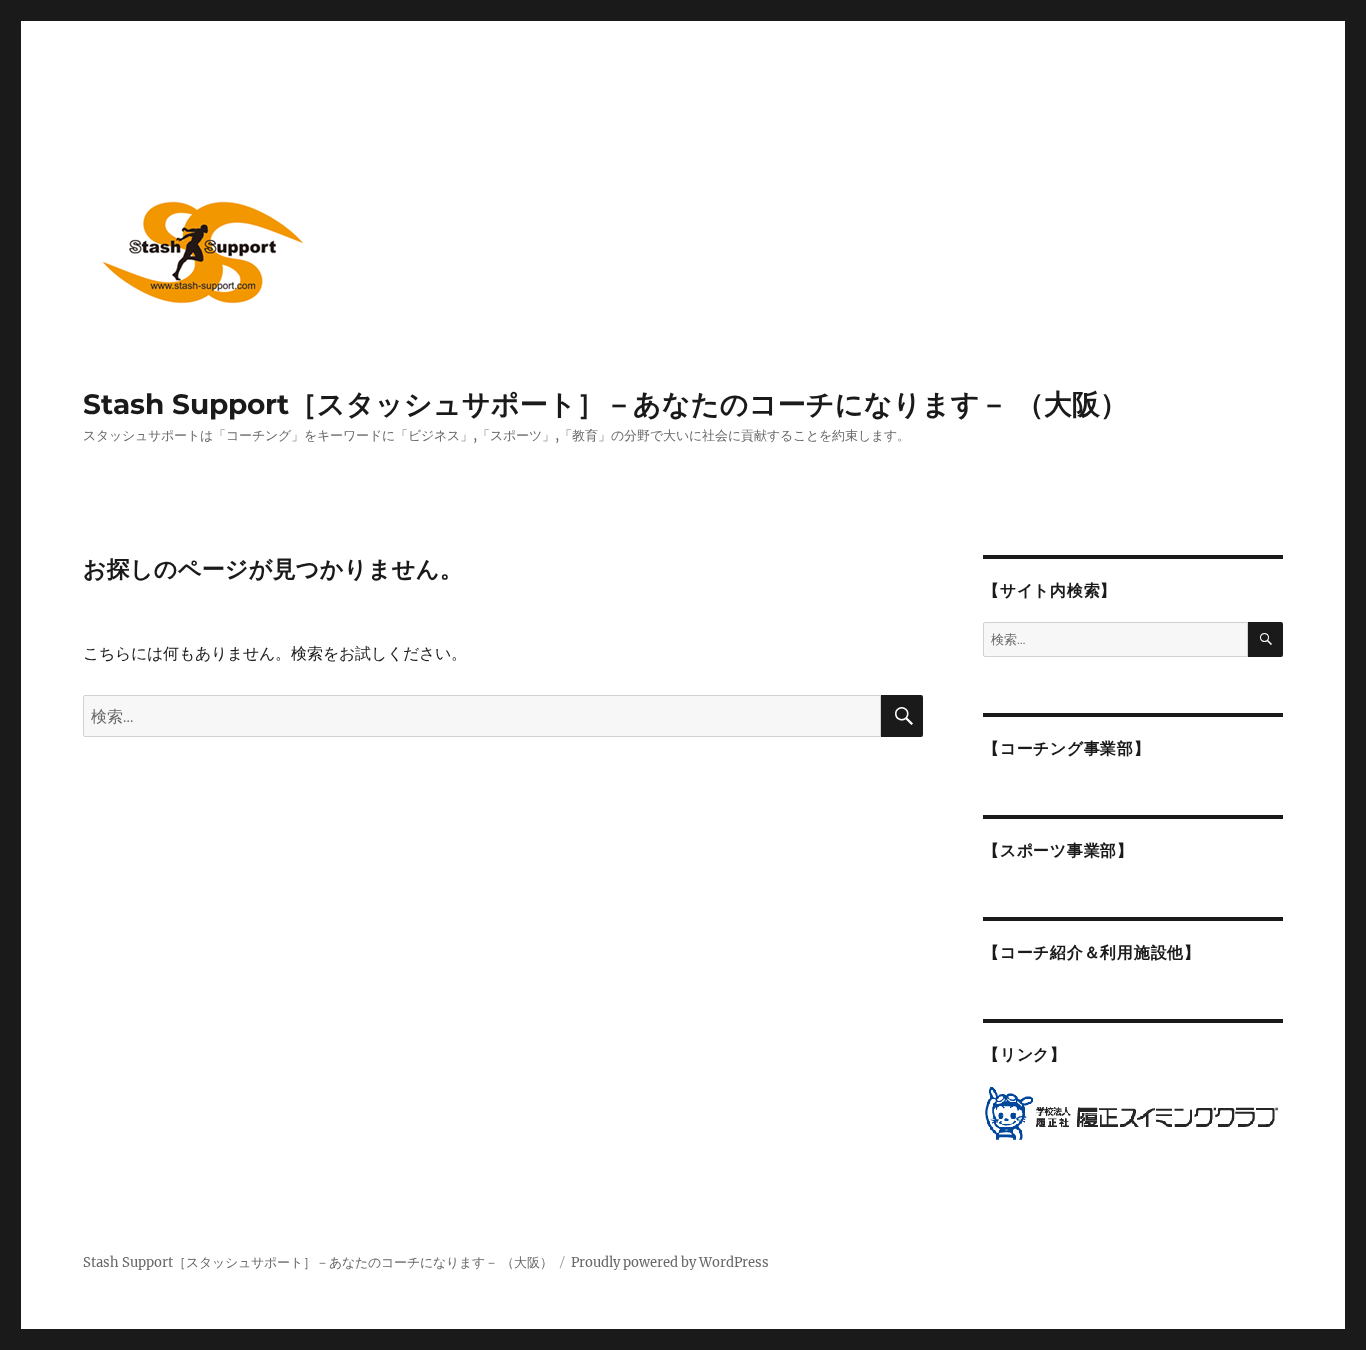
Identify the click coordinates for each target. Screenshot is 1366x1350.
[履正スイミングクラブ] (1133, 1113)
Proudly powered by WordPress (670, 1262)
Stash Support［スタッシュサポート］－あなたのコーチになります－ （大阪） (605, 404)
